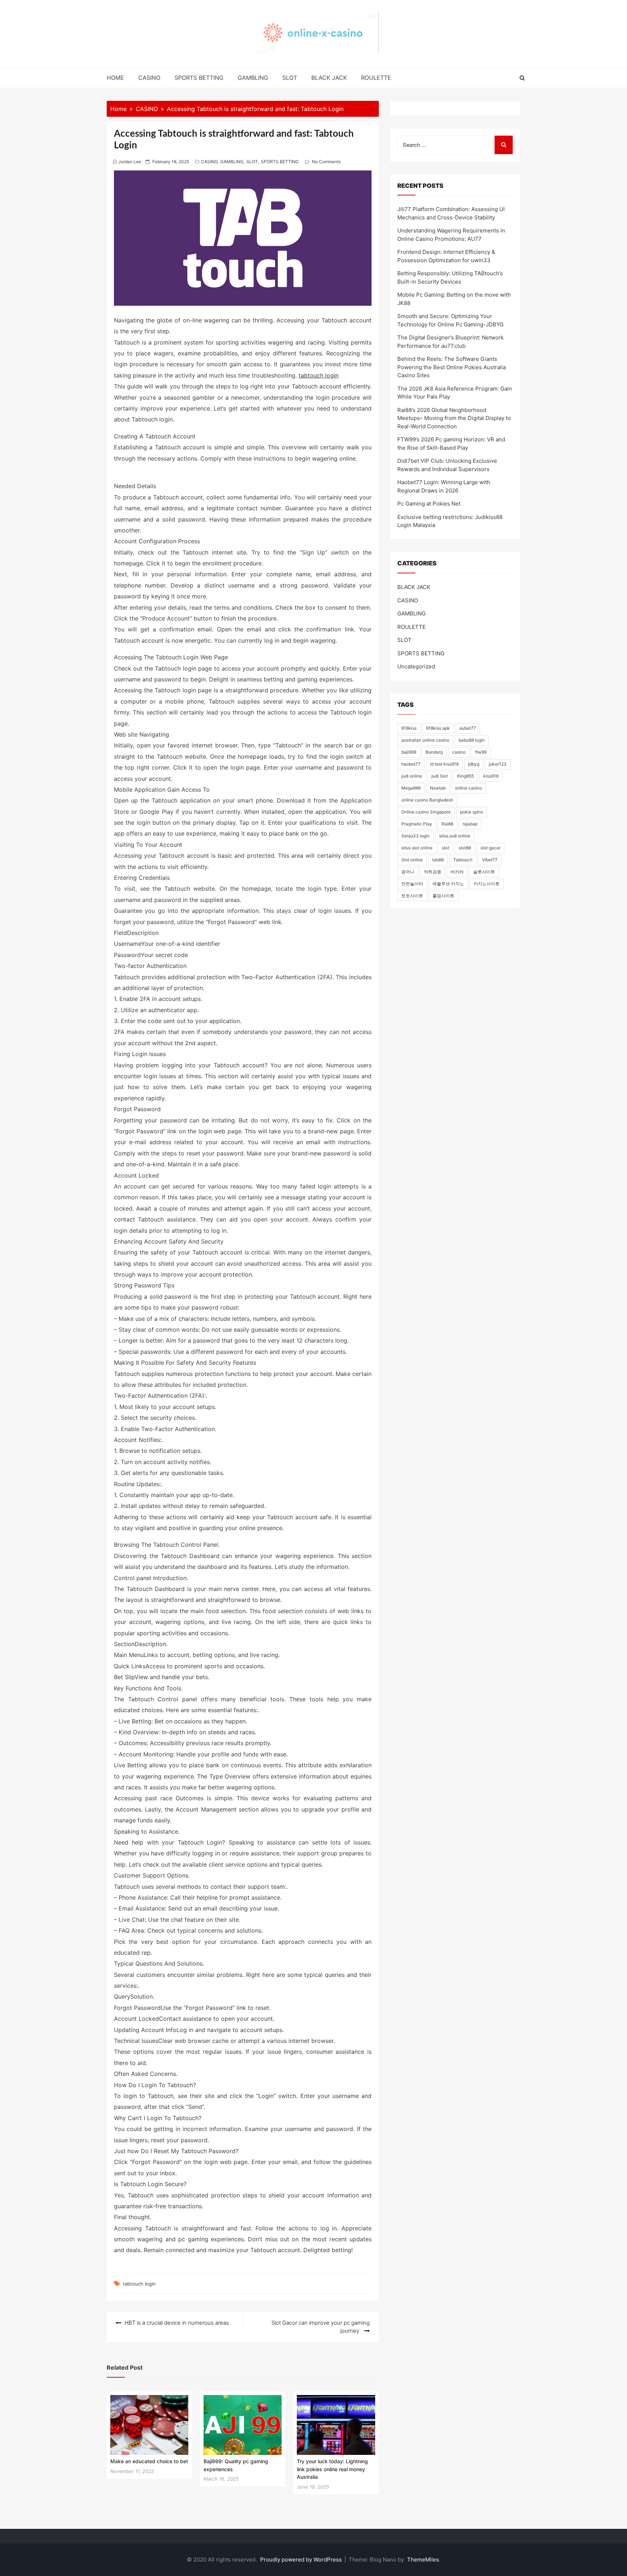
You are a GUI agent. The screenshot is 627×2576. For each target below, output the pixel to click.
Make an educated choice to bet (149, 2461)
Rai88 (447, 824)
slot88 (465, 848)
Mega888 (411, 788)
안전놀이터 (412, 884)
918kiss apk (438, 728)
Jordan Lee (130, 162)
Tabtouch (463, 860)
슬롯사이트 (484, 872)
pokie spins (472, 812)
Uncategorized (416, 666)
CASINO (149, 78)
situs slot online (417, 848)
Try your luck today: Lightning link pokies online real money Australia (332, 2469)
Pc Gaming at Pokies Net (429, 504)
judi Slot (440, 776)
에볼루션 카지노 (448, 884)
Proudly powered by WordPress (302, 2559)
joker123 (498, 764)
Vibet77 (490, 860)
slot (446, 848)
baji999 (409, 752)
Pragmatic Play (417, 824)
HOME (115, 78)
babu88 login (472, 740)
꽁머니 (408, 872)
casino (459, 752)
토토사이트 (412, 896)
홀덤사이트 (443, 896)
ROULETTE (376, 78)
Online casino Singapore (426, 812)
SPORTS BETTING (199, 78)
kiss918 (491, 776)
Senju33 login (415, 836)
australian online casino (425, 740)
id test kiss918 (444, 764)
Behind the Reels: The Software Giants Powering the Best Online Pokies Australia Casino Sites (452, 367)
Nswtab (438, 788)
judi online (412, 776)
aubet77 (468, 728)
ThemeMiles (423, 2559)
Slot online (412, 860)
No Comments (326, 162)
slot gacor (490, 848)
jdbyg (474, 764)
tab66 (438, 860)
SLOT (290, 78)
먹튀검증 (433, 872)
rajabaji (470, 824)
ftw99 (481, 752)
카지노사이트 (487, 884)
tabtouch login (319, 375)
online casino (468, 788)
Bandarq (434, 752)
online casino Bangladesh (427, 800)
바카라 (457, 872)
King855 (466, 776)
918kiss (409, 728)
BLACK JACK (329, 78)
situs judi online (455, 836)
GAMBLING (253, 78)
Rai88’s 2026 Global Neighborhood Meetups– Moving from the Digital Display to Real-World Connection (454, 418)
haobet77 (411, 764)
